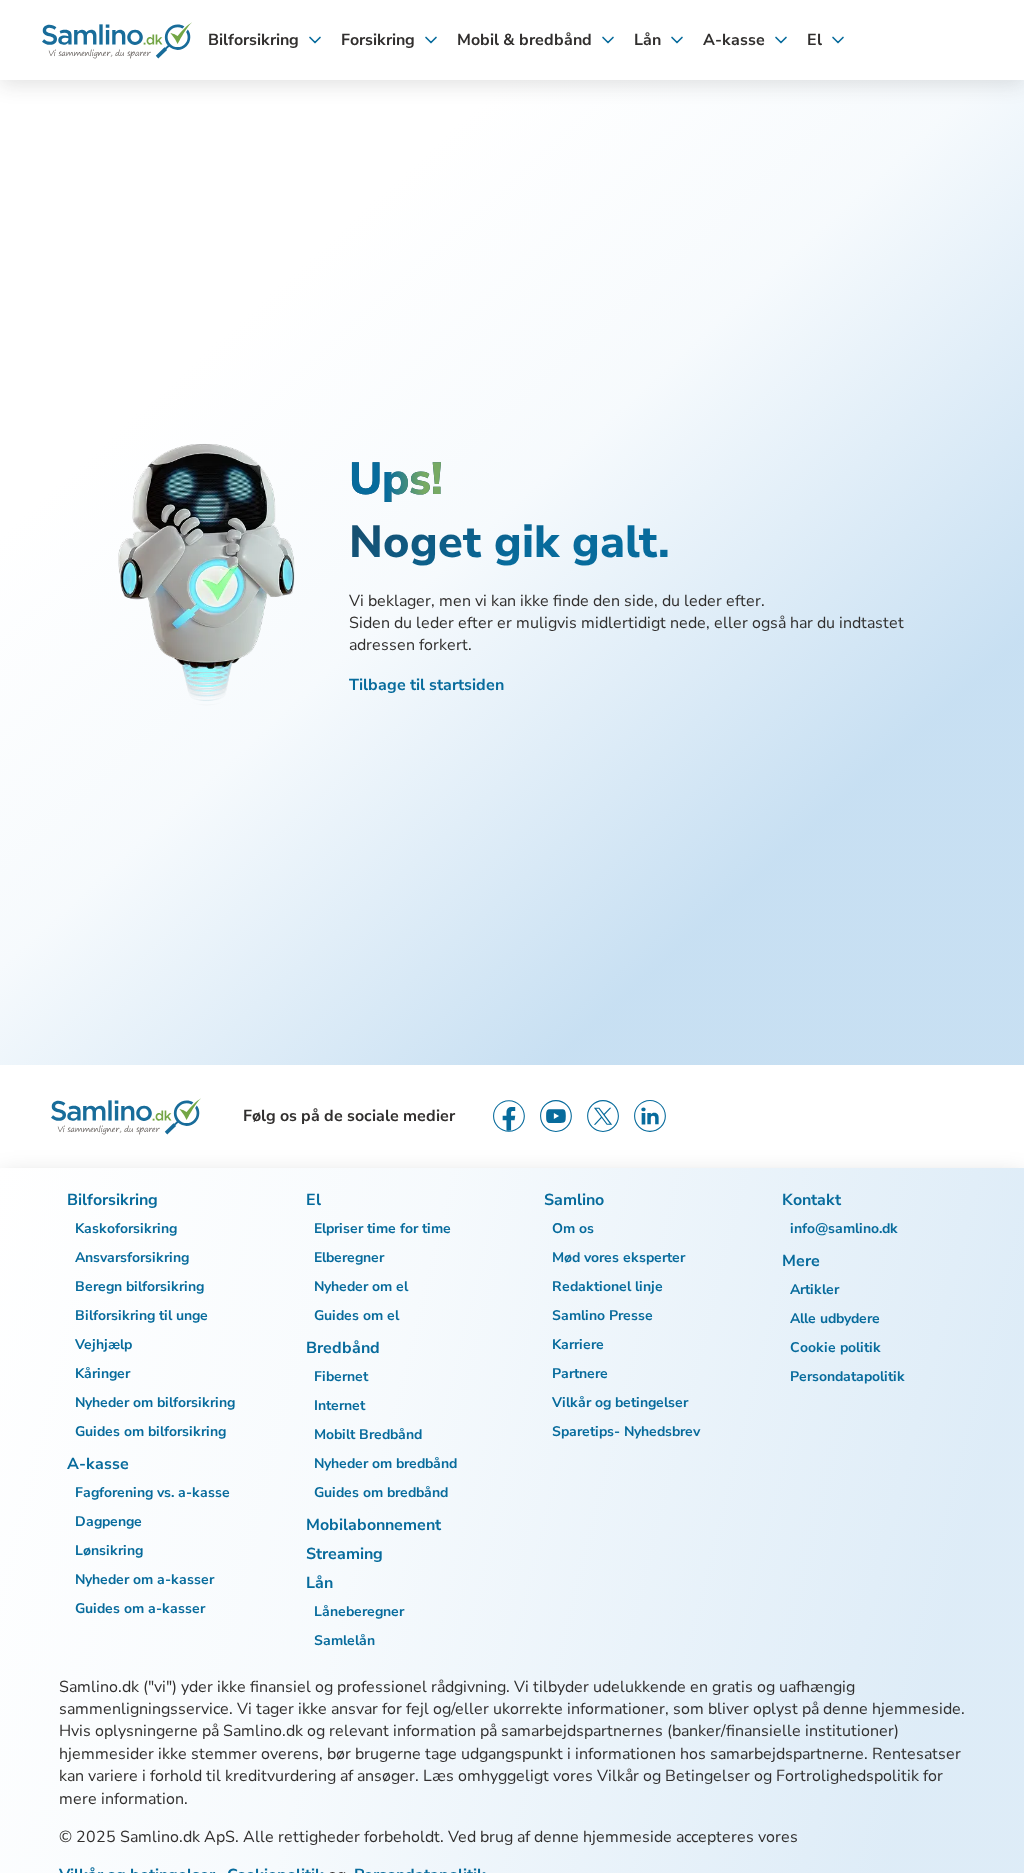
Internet (339, 1405)
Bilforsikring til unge (141, 1315)
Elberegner (349, 1257)
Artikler (814, 1289)
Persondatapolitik (847, 1376)
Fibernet (341, 1376)
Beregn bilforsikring (139, 1286)
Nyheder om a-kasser (144, 1579)
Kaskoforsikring (126, 1228)
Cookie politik (835, 1347)
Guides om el (356, 1315)
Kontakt (811, 1200)
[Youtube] (556, 1116)
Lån (647, 40)
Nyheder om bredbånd (385, 1463)
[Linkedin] (650, 1116)
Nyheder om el (361, 1286)
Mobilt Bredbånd (368, 1434)
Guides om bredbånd (381, 1492)
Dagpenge (108, 1521)
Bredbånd (343, 1348)
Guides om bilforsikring (150, 1431)
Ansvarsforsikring (132, 1257)
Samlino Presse (602, 1315)
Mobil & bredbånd (524, 40)
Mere (801, 1261)
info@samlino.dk (844, 1228)
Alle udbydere (835, 1318)
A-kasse (734, 40)
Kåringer (102, 1373)
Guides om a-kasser (140, 1608)
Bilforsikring (253, 40)
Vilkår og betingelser (620, 1402)
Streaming (344, 1554)
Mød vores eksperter (618, 1257)
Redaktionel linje (607, 1286)
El (814, 40)
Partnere (580, 1373)
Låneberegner (359, 1611)
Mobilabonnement (373, 1525)
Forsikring (378, 40)
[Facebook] (509, 1116)
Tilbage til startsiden (426, 685)
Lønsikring (109, 1550)
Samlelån (344, 1640)
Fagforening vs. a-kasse (152, 1492)
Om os (573, 1228)
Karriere (578, 1344)
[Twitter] (603, 1116)
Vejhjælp (103, 1344)
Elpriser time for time (382, 1228)
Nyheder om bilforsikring (155, 1402)
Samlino (574, 1200)
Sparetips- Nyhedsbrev (626, 1431)
